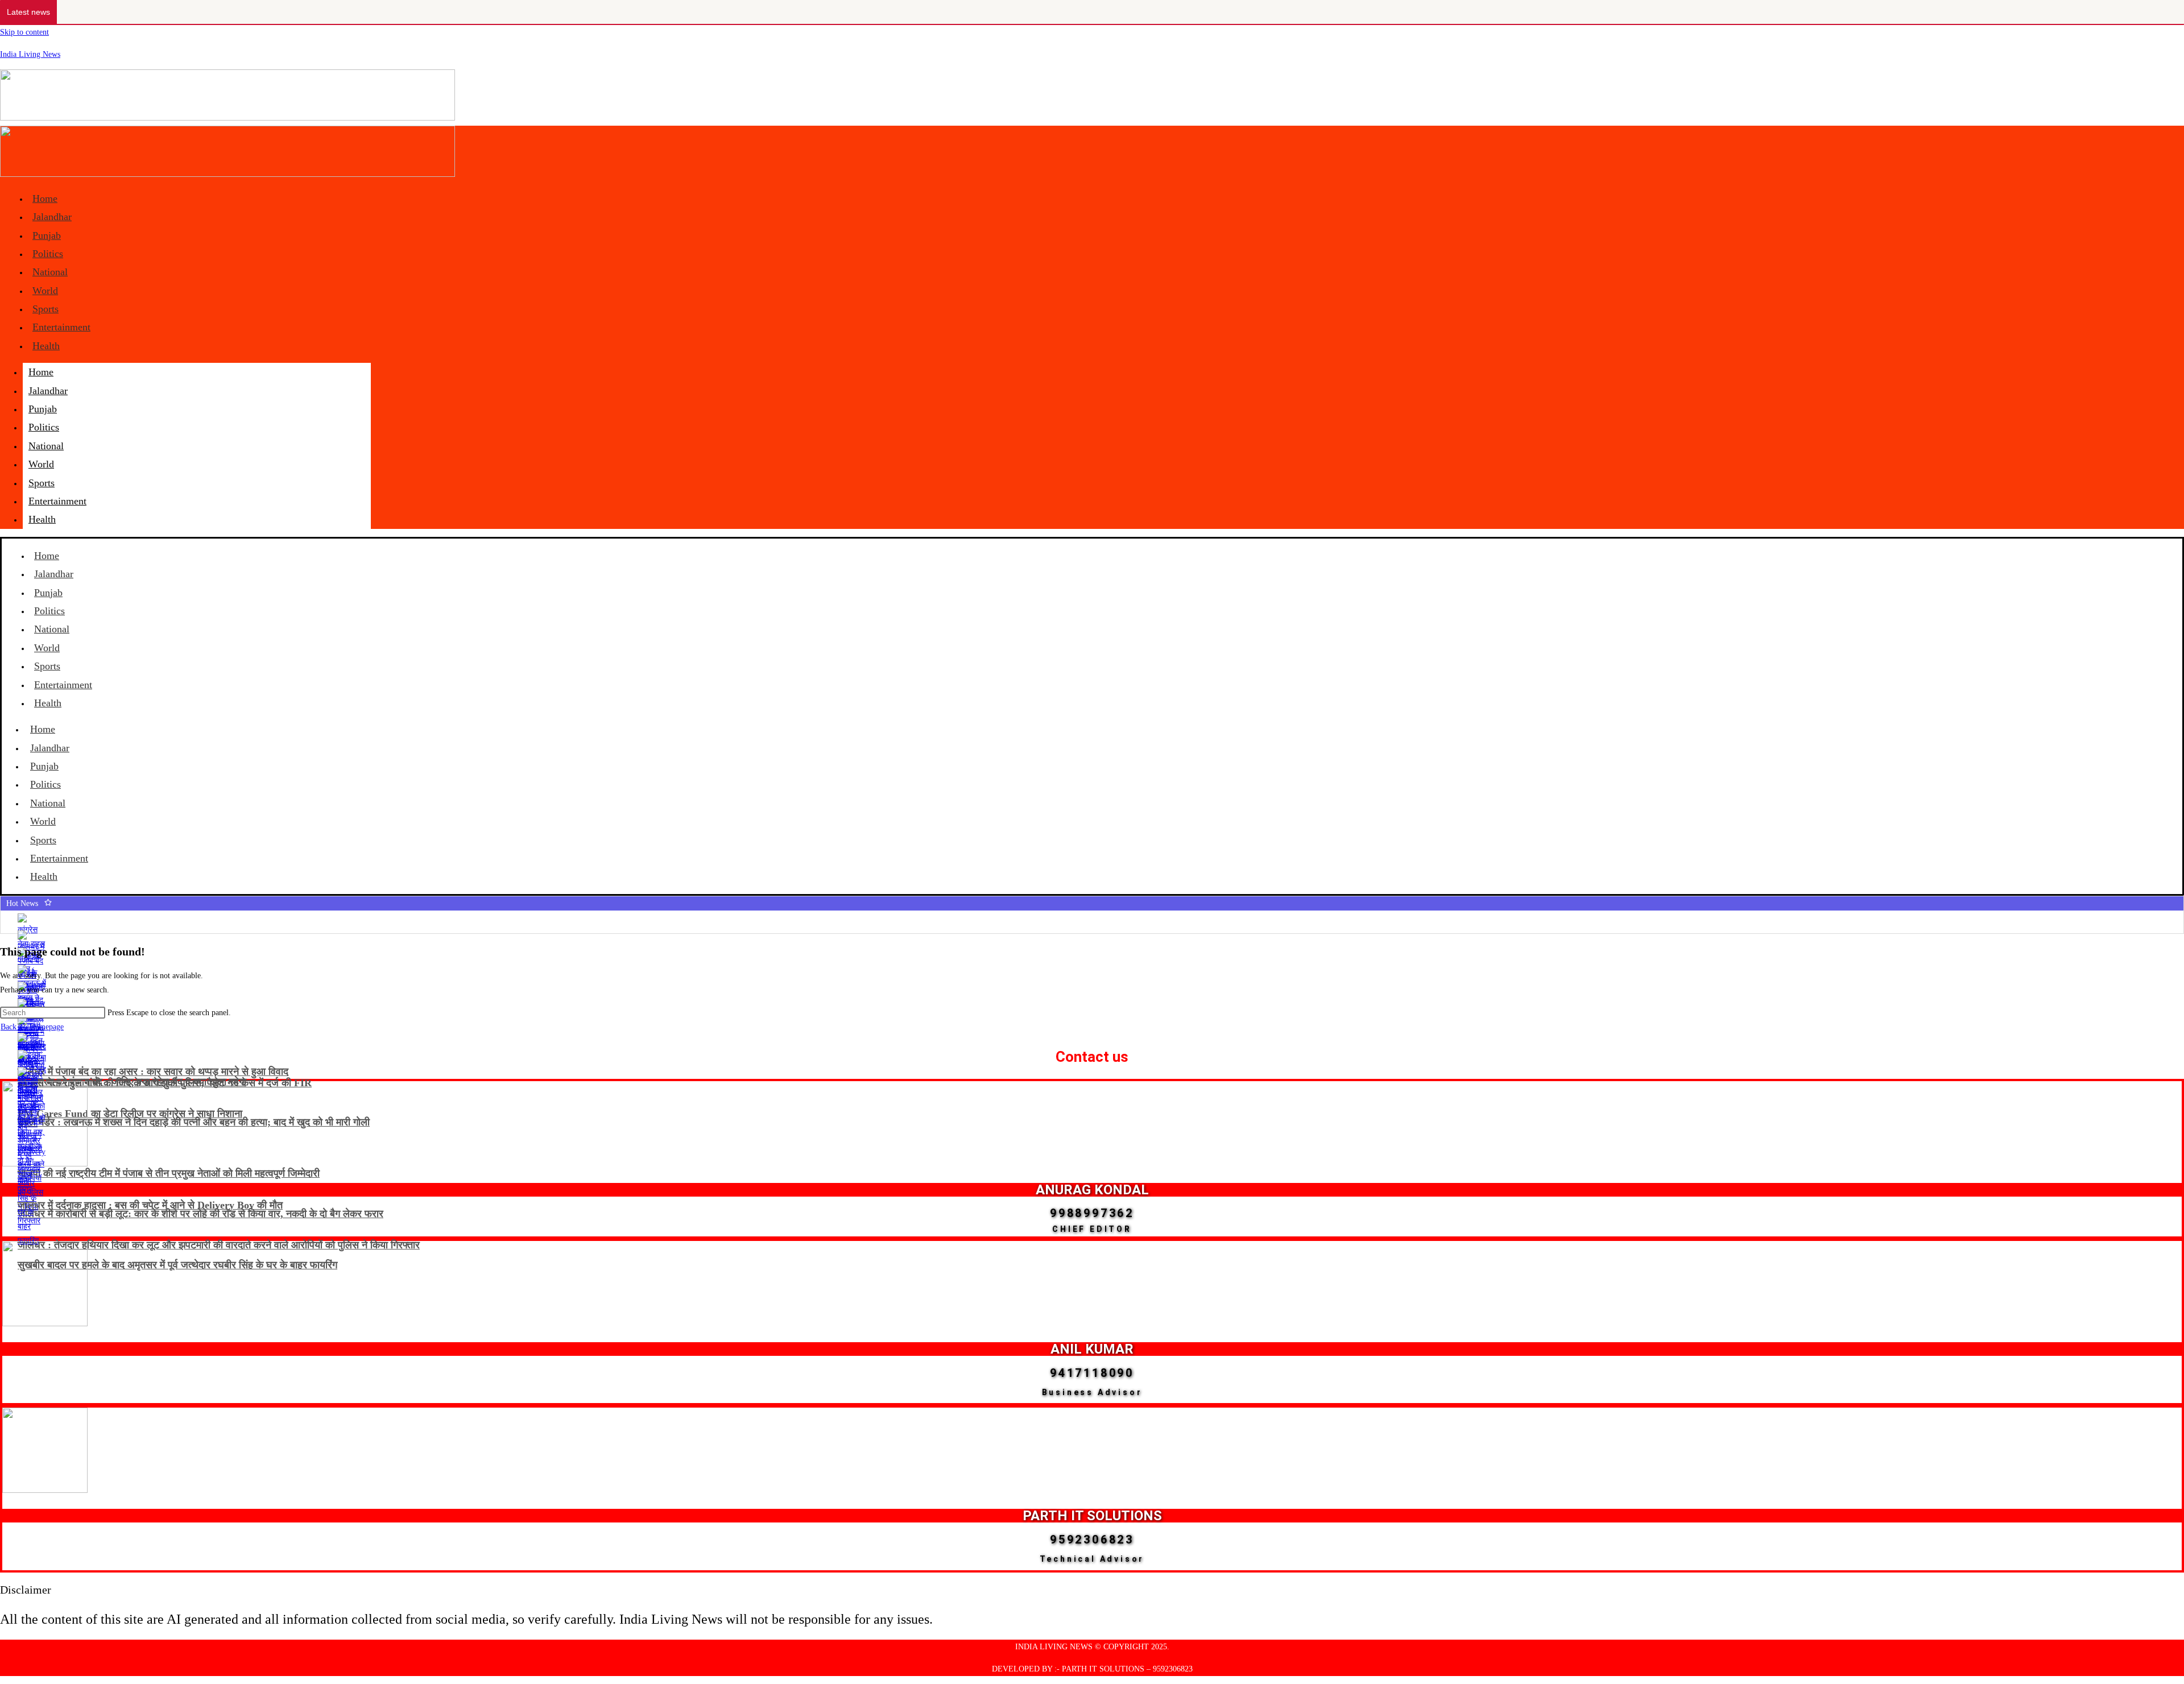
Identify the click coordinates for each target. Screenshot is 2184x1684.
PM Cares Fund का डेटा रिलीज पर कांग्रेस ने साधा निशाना (130, 1114)
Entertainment (61, 327)
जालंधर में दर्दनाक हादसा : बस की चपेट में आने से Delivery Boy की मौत (150, 1205)
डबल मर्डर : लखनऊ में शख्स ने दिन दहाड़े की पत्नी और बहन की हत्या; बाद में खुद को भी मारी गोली (194, 1122)
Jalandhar (52, 217)
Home (45, 198)
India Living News (30, 54)
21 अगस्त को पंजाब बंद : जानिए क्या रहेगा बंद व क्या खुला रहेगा (132, 1082)
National (50, 272)
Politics (48, 254)
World (45, 291)
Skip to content (24, 32)
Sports (45, 309)
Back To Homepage (32, 1027)
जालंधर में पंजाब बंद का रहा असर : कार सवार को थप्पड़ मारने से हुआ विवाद (153, 1071)
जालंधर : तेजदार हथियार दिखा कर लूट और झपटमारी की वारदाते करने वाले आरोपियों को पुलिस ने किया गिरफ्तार (219, 1245)
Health (46, 346)
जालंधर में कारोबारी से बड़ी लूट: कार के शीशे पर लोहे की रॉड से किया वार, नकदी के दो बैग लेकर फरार (200, 1214)
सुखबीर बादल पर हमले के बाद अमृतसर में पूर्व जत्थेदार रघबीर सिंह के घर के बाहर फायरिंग (177, 1265)
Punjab (47, 235)
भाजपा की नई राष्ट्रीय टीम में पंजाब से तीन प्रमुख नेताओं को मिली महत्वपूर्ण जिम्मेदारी (169, 1173)
